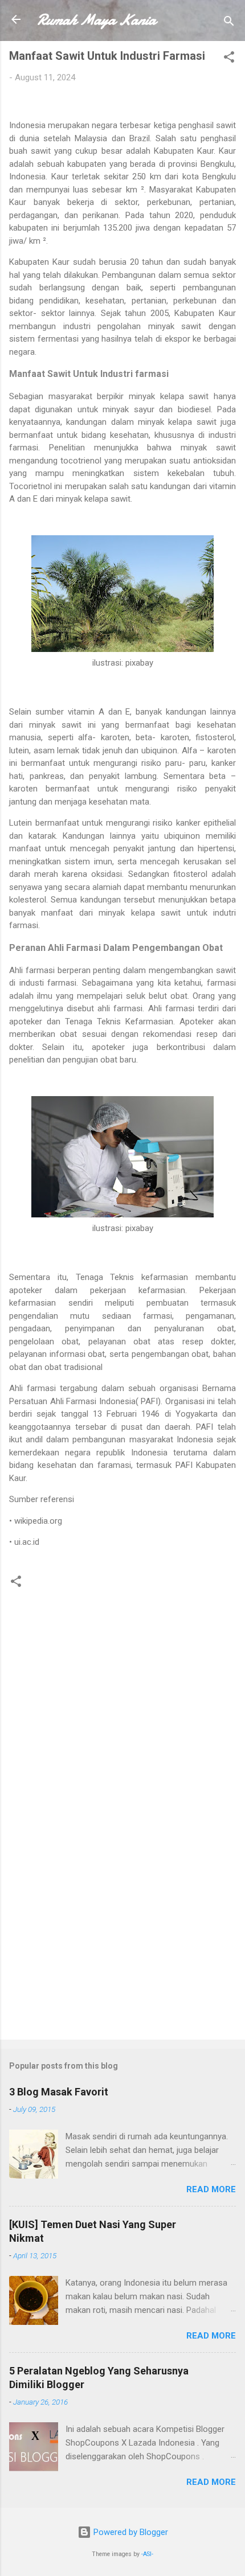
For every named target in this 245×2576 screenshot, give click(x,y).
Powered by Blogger (130, 2532)
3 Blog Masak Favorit (59, 2092)
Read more (211, 2189)
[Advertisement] (122, 1942)
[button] (229, 59)
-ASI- (147, 2554)
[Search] (229, 23)
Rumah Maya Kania (96, 20)
